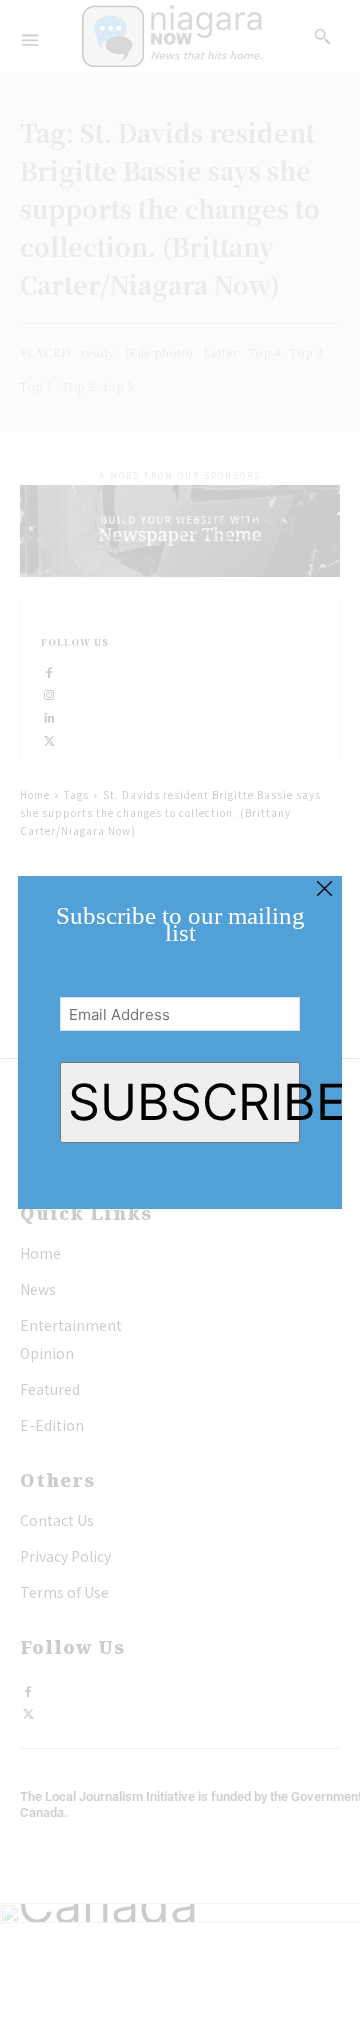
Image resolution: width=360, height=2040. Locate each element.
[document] (180, 1020)
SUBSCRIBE (183, 1102)
